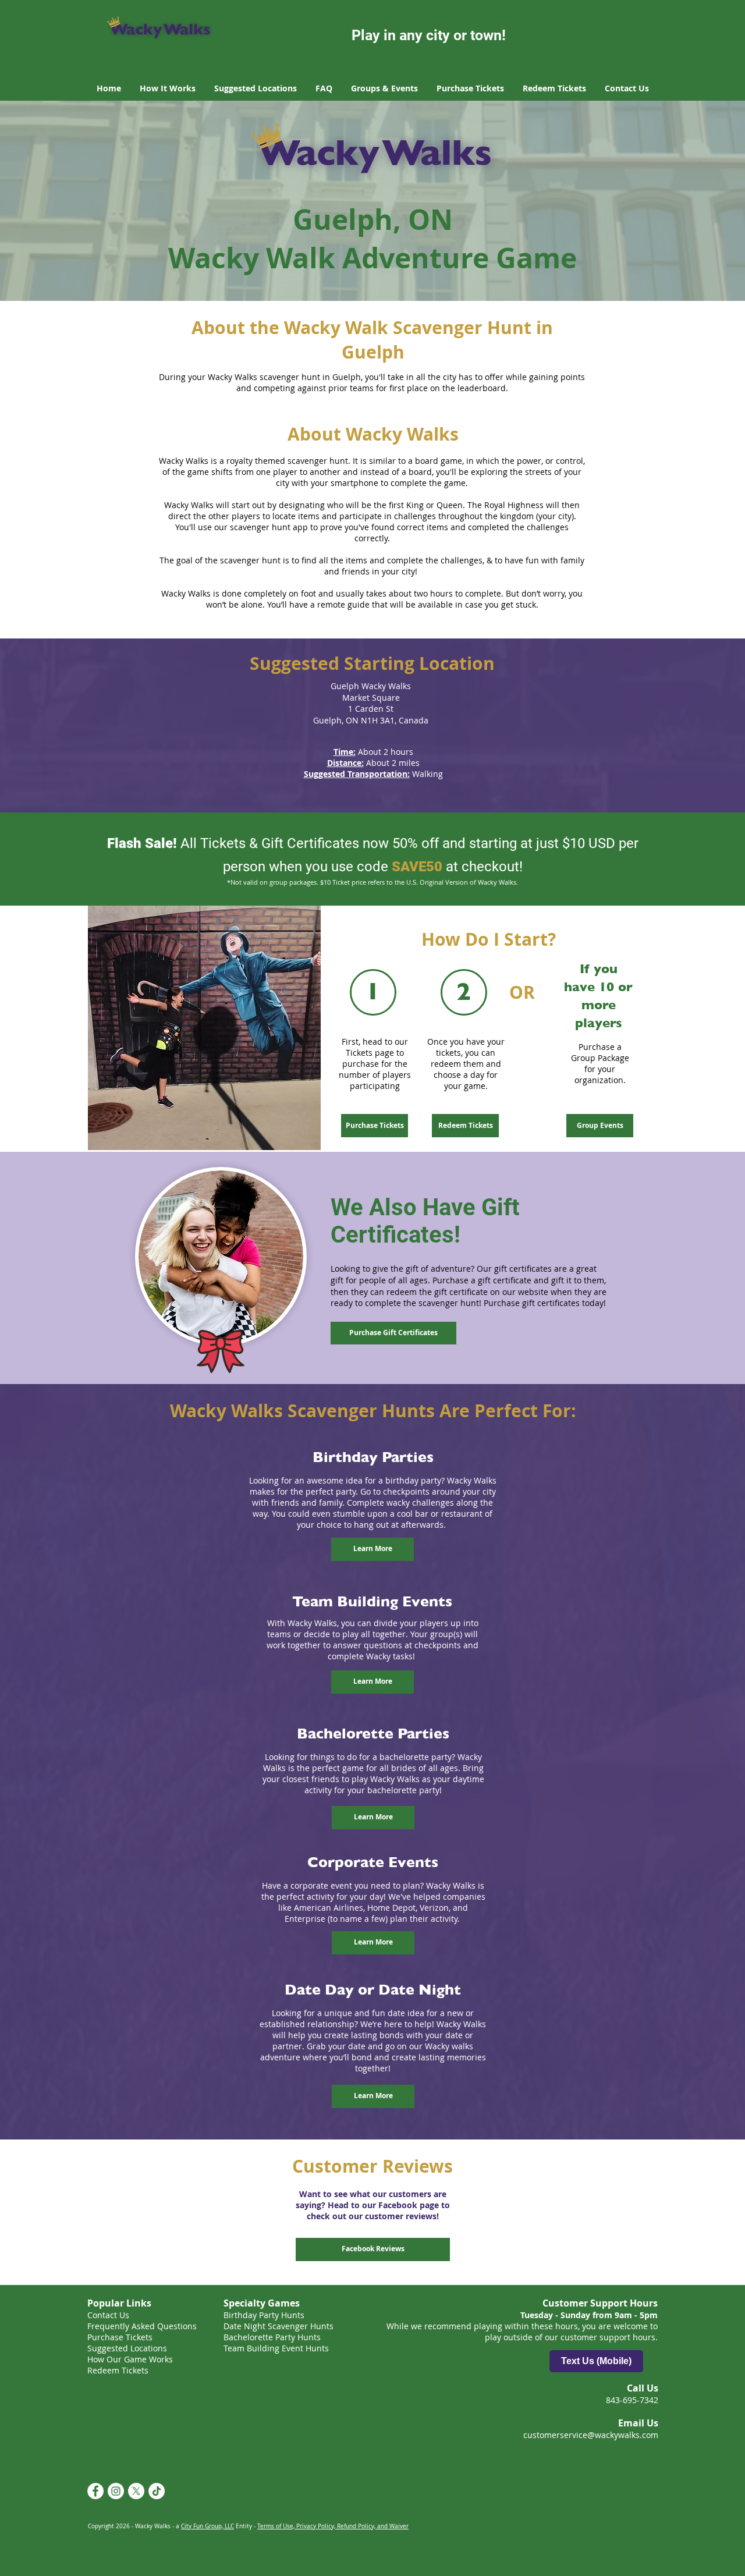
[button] (650, 2416)
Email (185, 2517)
